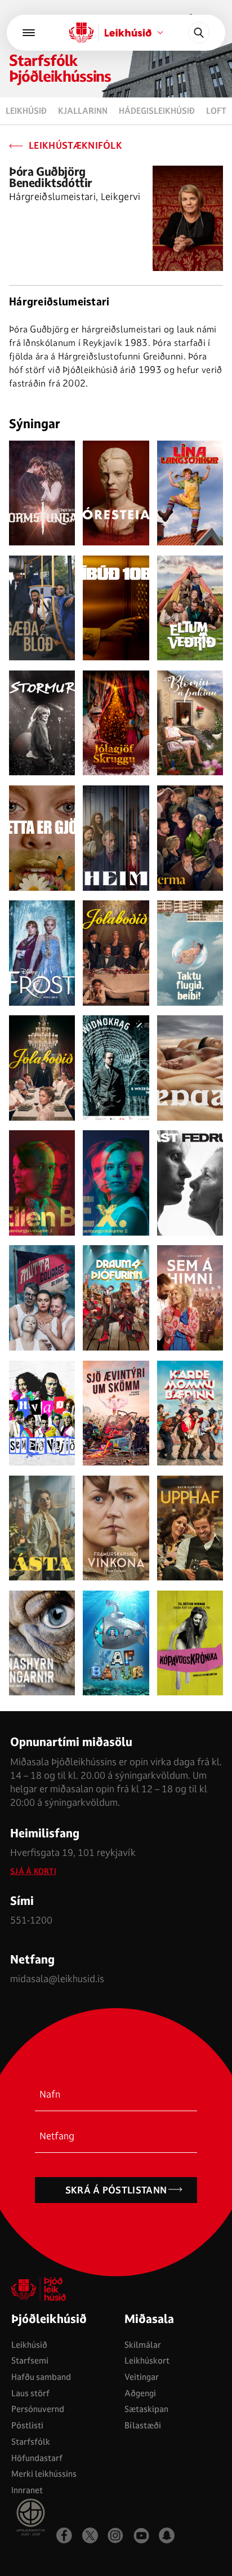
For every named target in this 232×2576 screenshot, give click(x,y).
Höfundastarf (37, 2458)
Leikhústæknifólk (75, 146)
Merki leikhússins (44, 2474)
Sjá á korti (33, 1871)
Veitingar (142, 2377)
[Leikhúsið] (82, 33)
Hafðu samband (41, 2377)
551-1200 (31, 1920)
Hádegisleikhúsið (157, 111)
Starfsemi (30, 2360)
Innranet (27, 2490)
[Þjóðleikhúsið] (29, 33)
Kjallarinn (83, 111)
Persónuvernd (38, 2409)
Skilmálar (143, 2345)
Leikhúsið (26, 111)
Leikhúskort (147, 2360)
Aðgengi (140, 2393)
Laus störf (30, 2393)
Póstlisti (27, 2425)
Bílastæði (143, 2425)
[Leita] (199, 33)
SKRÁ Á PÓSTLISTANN (116, 2190)
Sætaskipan (146, 2409)
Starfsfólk (31, 2442)
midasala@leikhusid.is (57, 1978)
